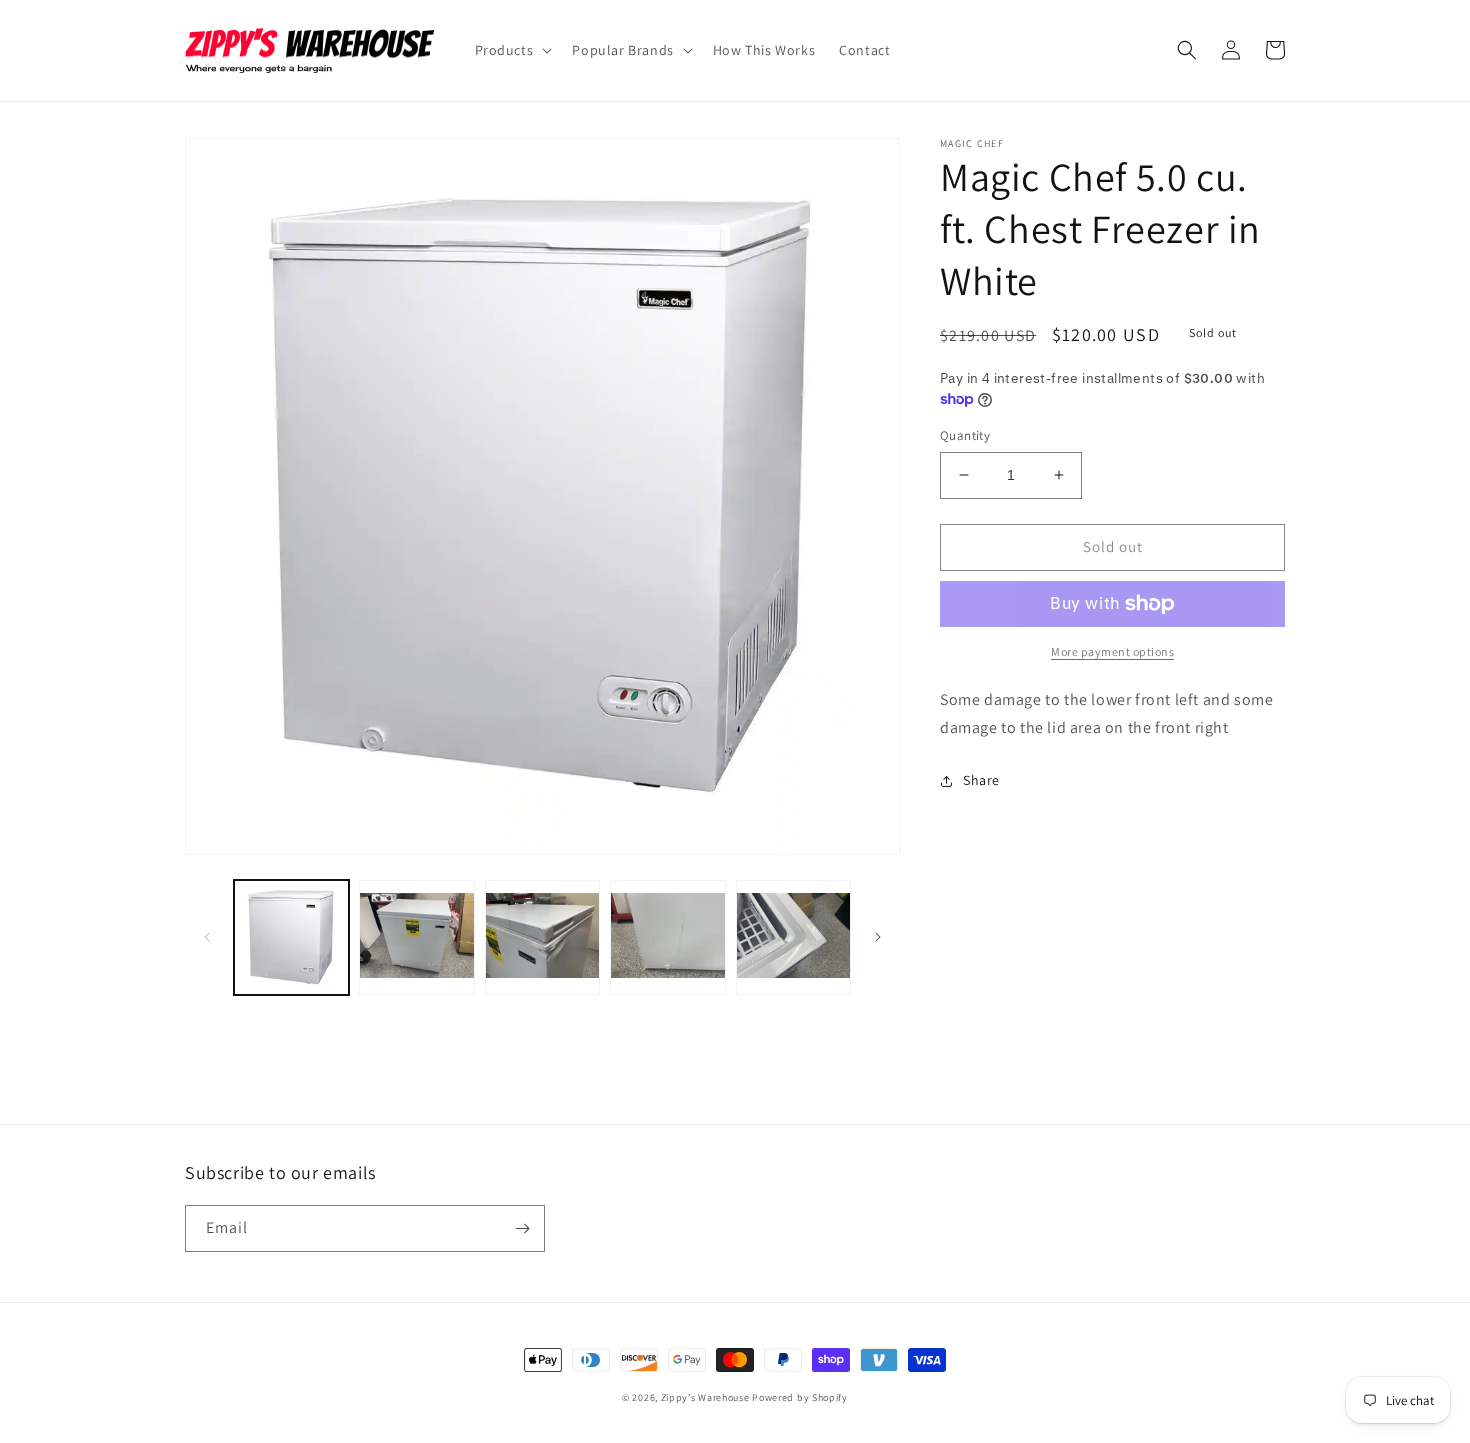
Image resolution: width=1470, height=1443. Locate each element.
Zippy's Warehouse (705, 1397)
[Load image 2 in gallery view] (416, 937)
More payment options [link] (1112, 651)
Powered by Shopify (800, 1397)
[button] (512, 50)
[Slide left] (207, 937)
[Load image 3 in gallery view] (542, 937)
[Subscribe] (522, 1228)
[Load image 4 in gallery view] (667, 937)
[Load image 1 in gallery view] (291, 937)
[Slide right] (878, 937)
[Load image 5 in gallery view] (793, 937)
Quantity (965, 435)
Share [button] (981, 780)
